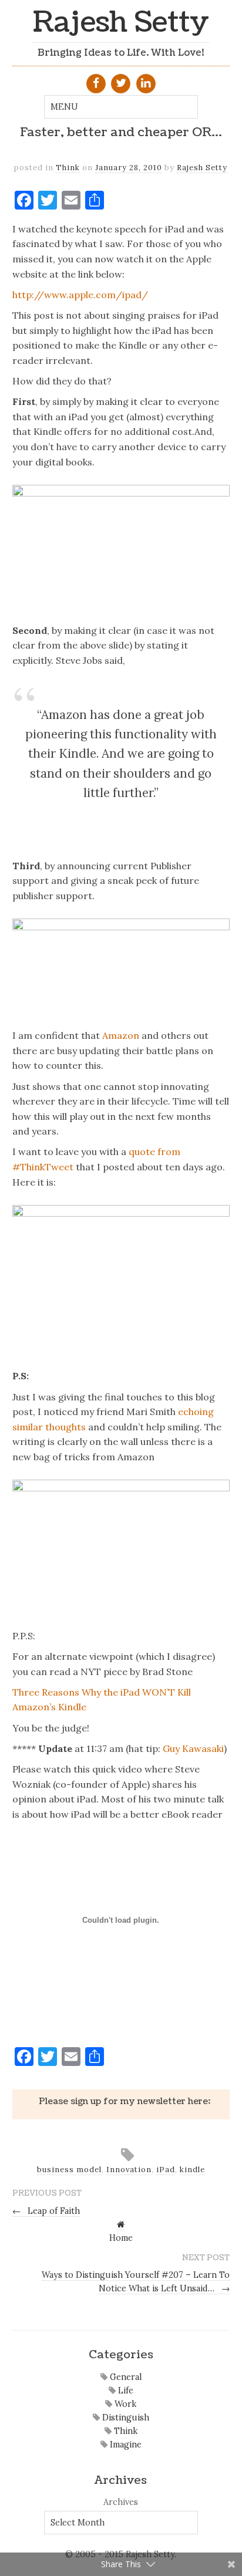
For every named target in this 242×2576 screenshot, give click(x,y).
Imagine (125, 2445)
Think (68, 168)
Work (124, 2404)
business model (69, 2170)
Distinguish (125, 2418)
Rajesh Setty (121, 23)
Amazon (121, 1035)
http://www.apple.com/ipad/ (80, 295)
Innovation (129, 2170)
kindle (192, 2170)
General (125, 2377)
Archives (121, 2502)
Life (125, 2391)
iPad (166, 2170)
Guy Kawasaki (193, 1748)
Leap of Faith (46, 2211)
